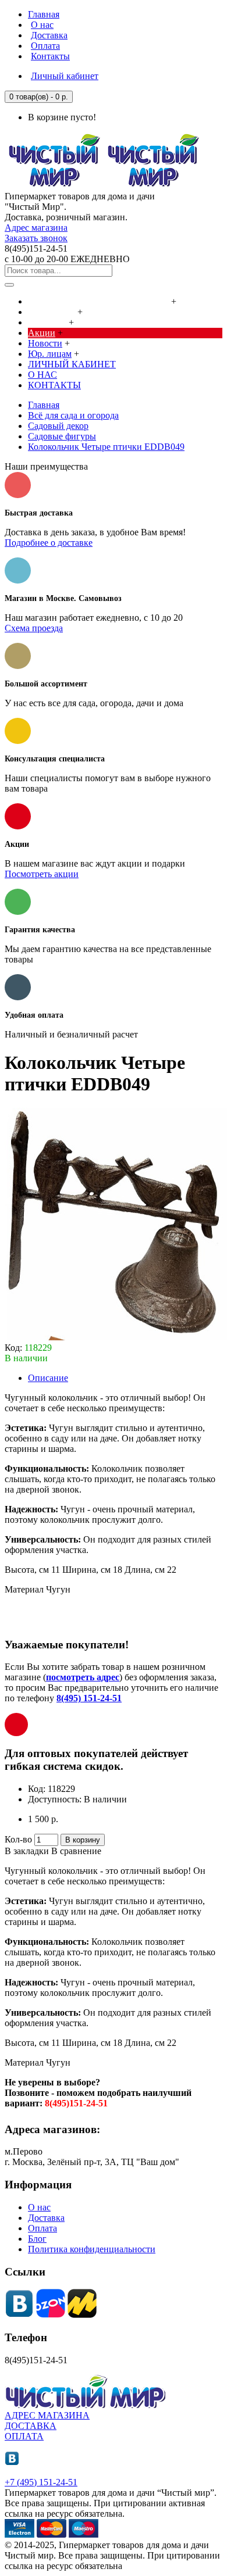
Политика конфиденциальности (92, 2249)
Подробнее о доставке (49, 543)
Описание (48, 1378)
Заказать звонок (36, 238)
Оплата (42, 2228)
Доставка (46, 2218)
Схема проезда (34, 628)
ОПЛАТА (24, 2436)
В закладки (27, 1851)
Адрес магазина (36, 228)
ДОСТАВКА (31, 2426)
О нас (39, 2207)
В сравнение (76, 1851)
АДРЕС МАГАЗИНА (47, 2415)
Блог (37, 2239)
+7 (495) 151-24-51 (41, 2482)
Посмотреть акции (42, 874)
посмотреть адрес (83, 1677)
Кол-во (18, 1839)
